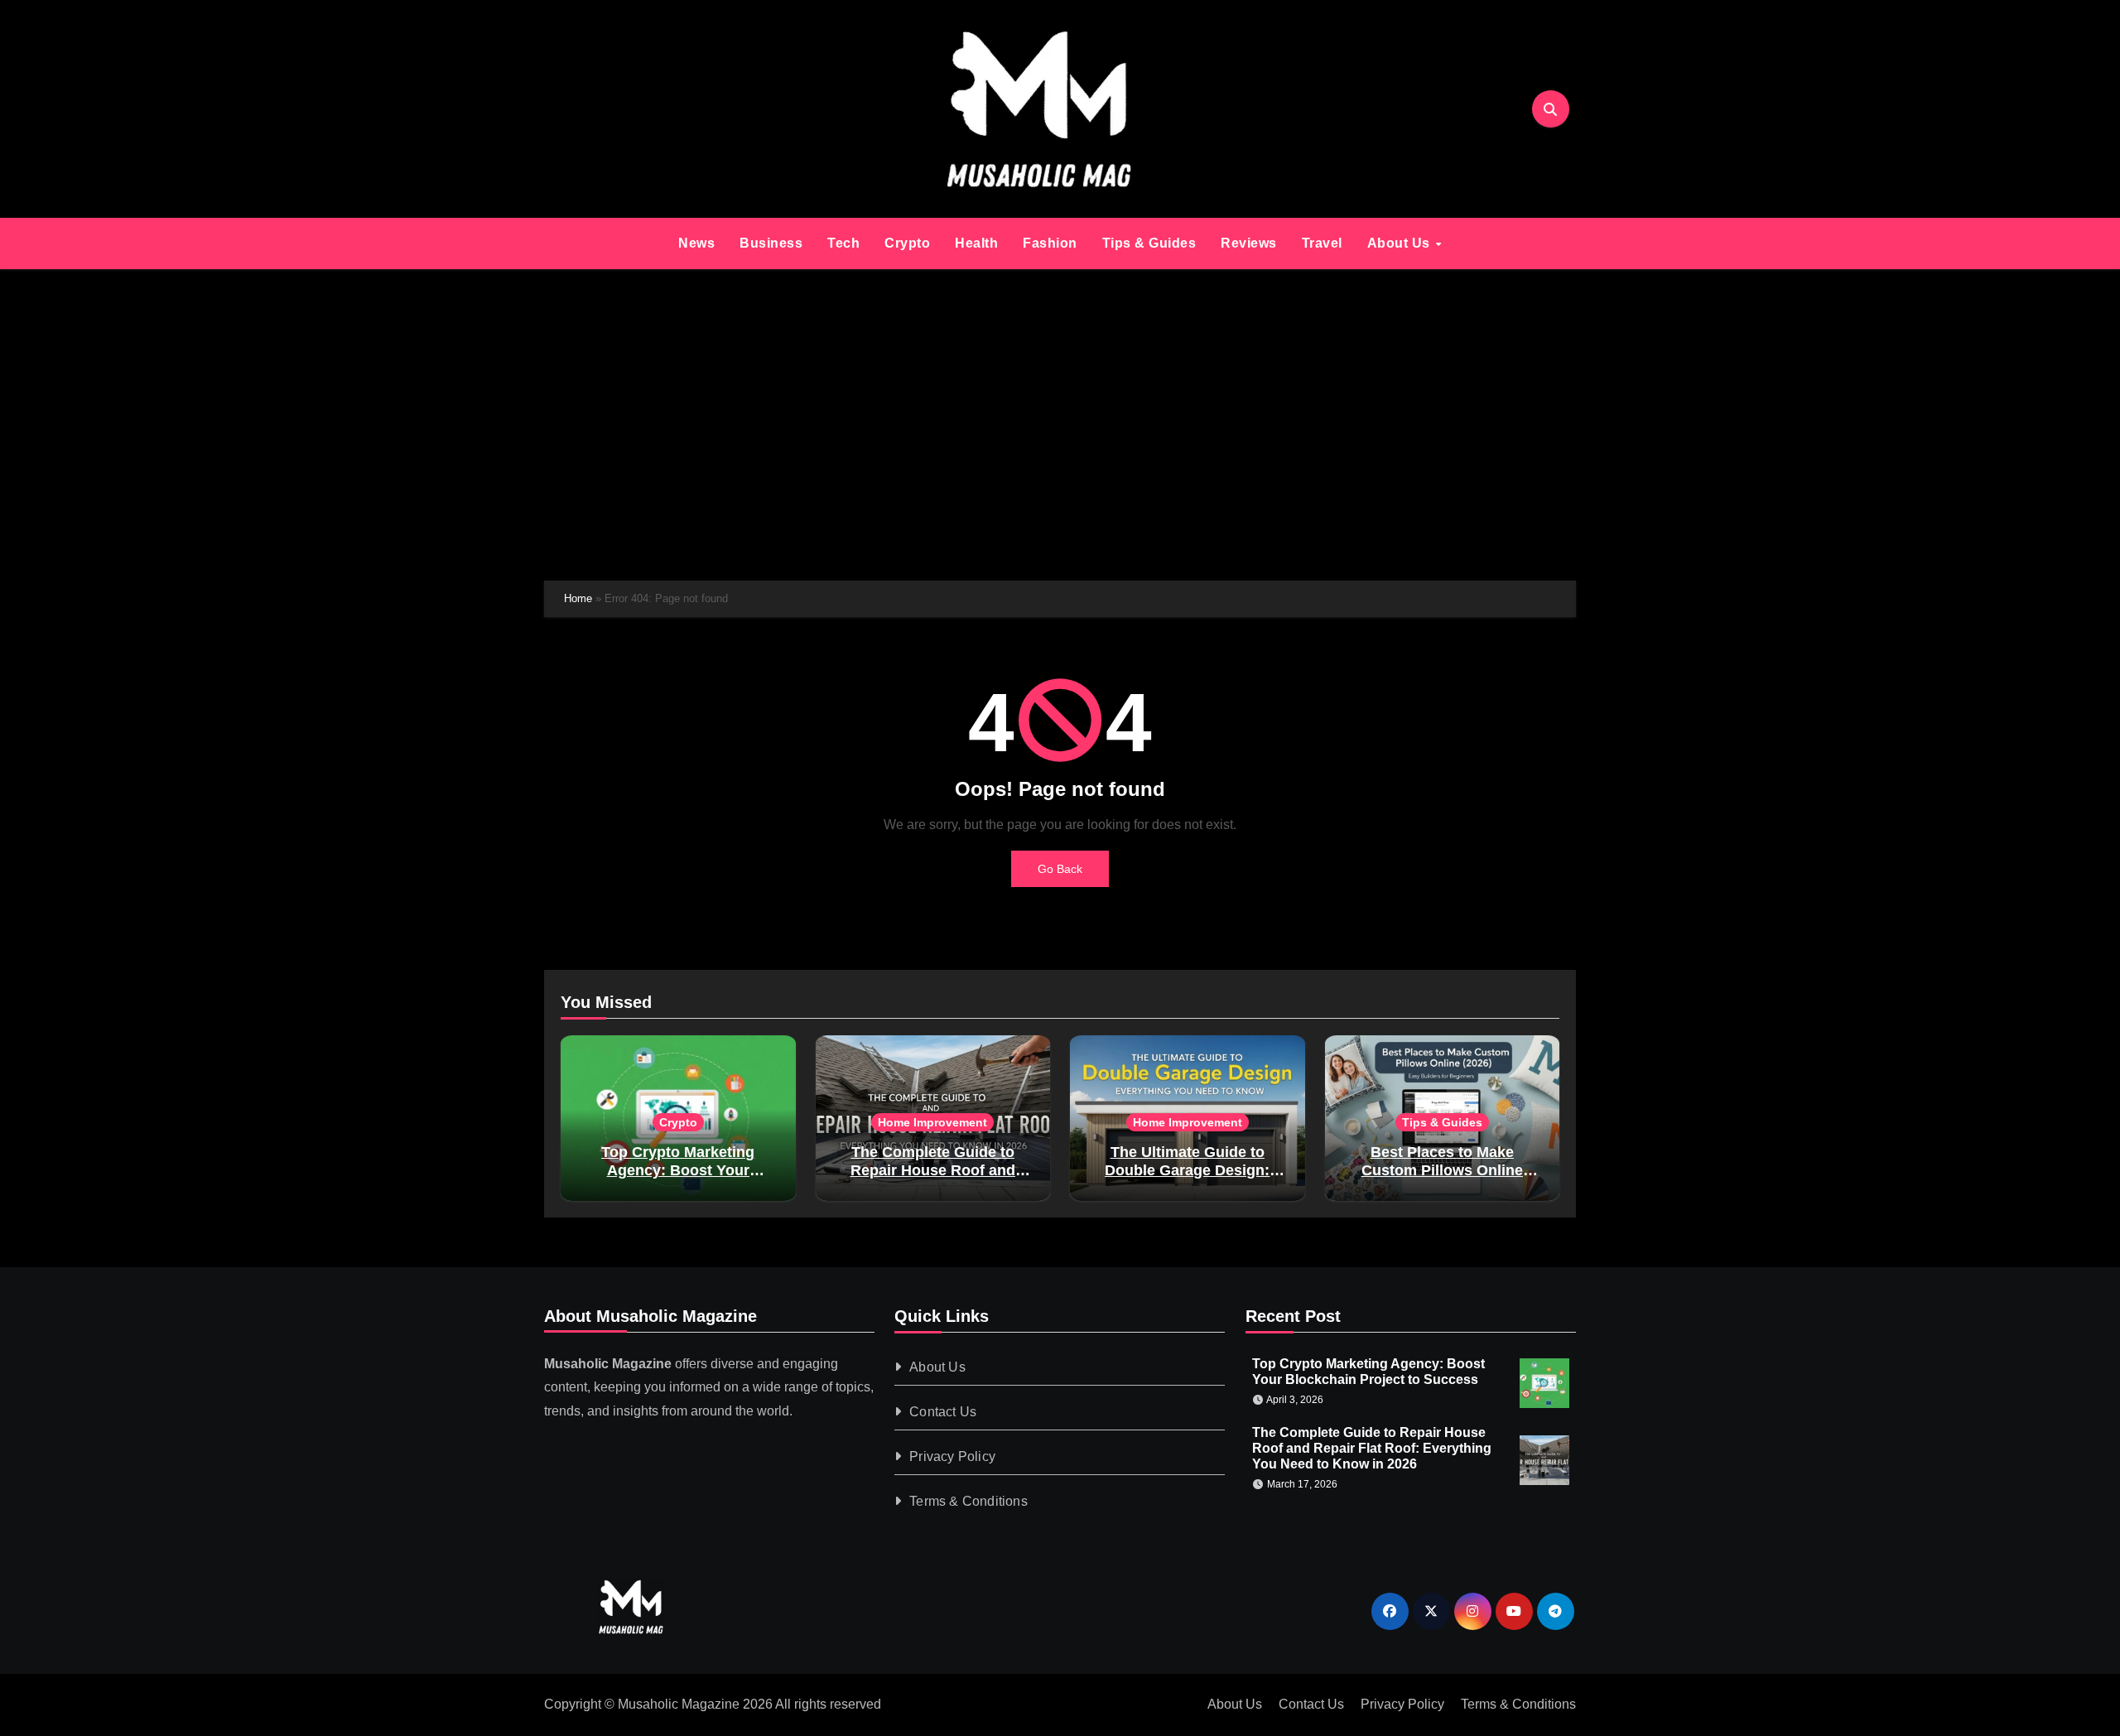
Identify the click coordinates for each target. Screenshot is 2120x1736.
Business (771, 243)
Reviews (1249, 243)
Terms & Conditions (969, 1501)
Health (976, 243)
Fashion (1050, 243)
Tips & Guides (1149, 243)
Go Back (1060, 869)
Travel (1322, 243)
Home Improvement (932, 1122)
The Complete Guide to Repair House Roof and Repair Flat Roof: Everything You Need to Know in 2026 (1372, 1447)
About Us (1401, 243)
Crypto (907, 243)
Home (578, 598)
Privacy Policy (953, 1456)
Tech (843, 243)
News (696, 243)
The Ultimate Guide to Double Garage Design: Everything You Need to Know (1188, 1179)
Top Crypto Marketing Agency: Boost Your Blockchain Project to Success (678, 1179)
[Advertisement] (1060, 425)
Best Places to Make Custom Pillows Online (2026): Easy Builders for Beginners (1442, 1179)
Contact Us (944, 1412)
